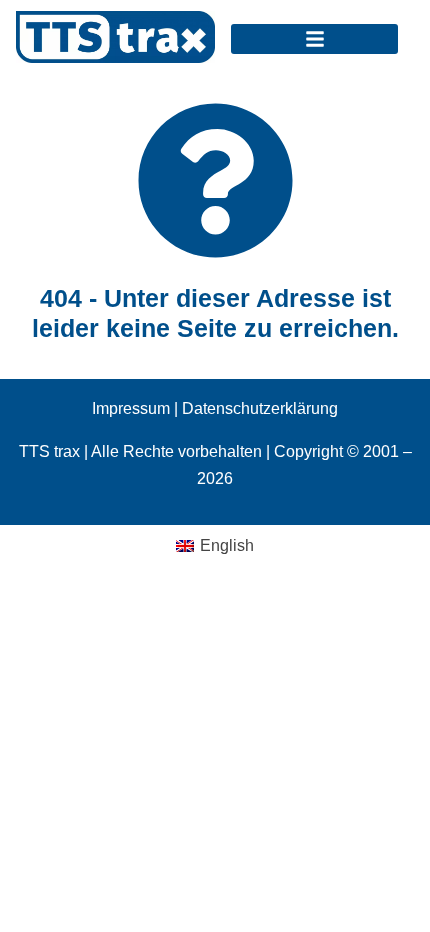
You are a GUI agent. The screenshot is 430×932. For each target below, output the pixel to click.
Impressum (131, 408)
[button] (314, 39)
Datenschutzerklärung (260, 408)
